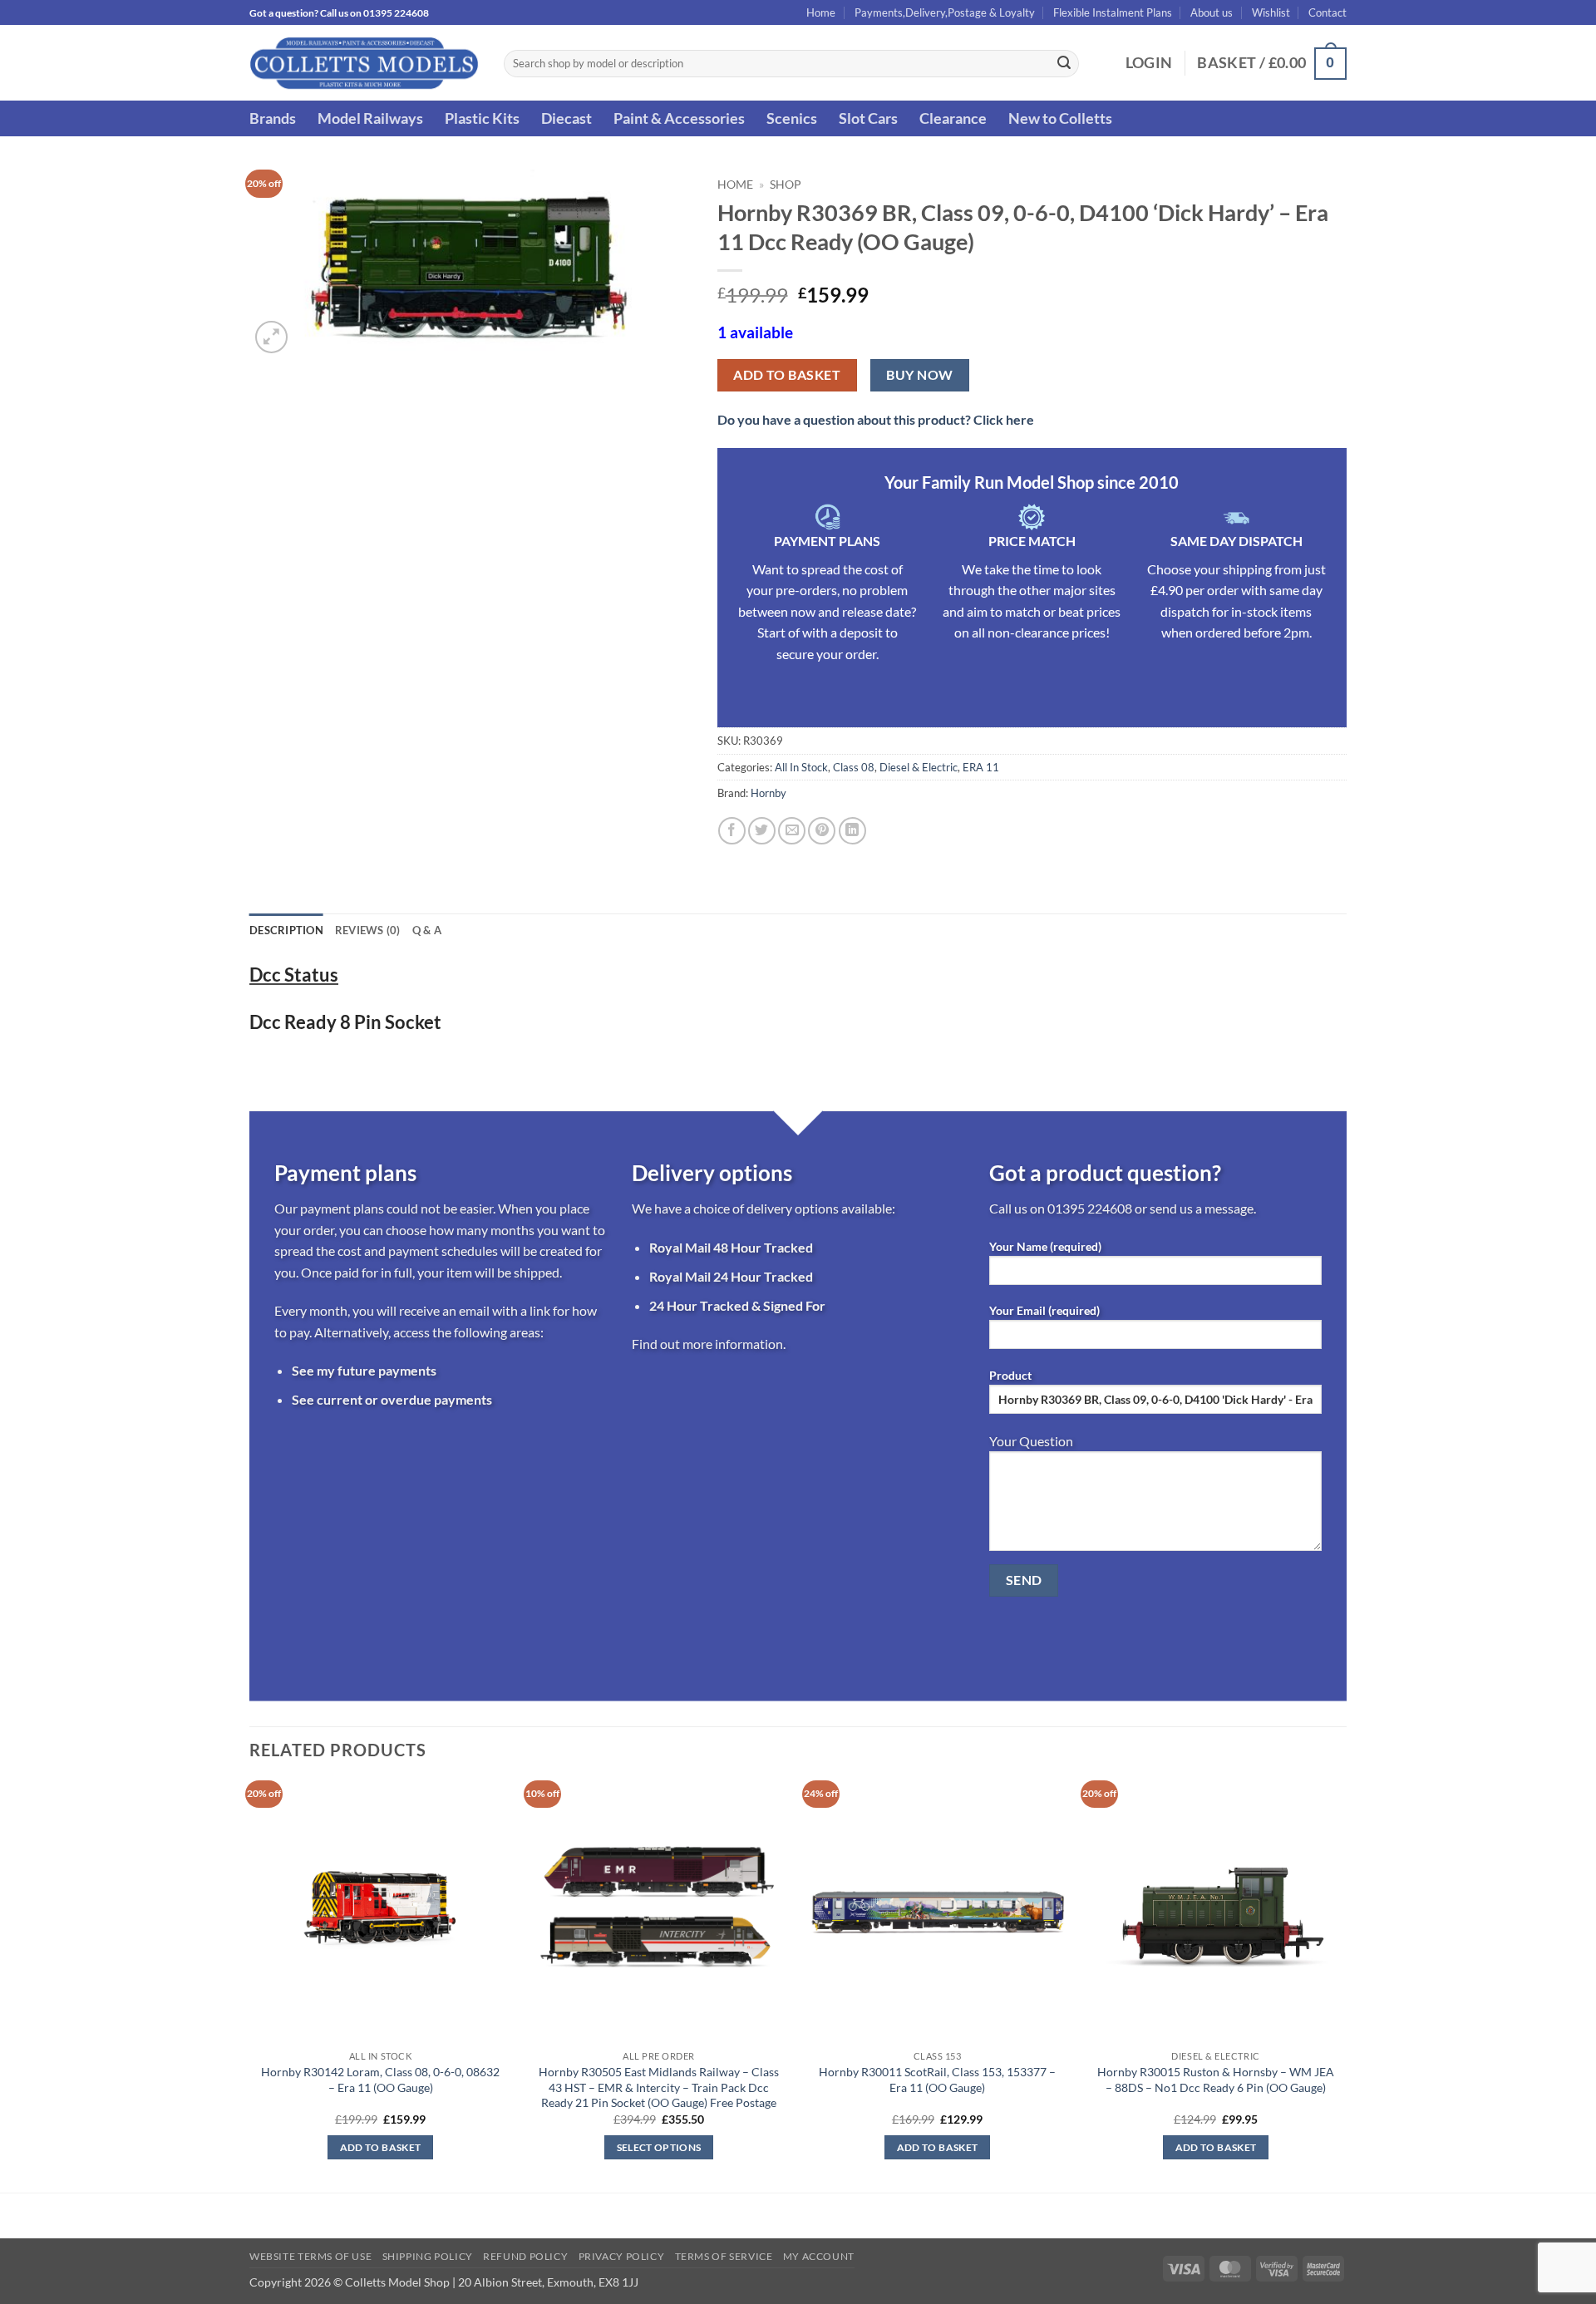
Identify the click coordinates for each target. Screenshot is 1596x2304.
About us (1212, 12)
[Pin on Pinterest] (822, 831)
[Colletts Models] (364, 63)
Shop (786, 185)
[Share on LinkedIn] (852, 831)
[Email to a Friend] (792, 831)
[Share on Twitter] (762, 831)
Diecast (566, 118)
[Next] (1346, 1985)
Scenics (792, 118)
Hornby (768, 793)
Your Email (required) (1044, 1310)
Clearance (953, 118)
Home (821, 12)
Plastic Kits (482, 118)
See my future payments (364, 1370)
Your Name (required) (1045, 1246)
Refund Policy (525, 2256)
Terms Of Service (724, 2256)
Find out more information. (709, 1344)
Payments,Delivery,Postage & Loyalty (945, 12)
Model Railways (370, 118)
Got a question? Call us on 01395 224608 (339, 13)
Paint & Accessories (679, 118)
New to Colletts (1060, 118)
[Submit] (1064, 64)
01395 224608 (1090, 1208)
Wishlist (1271, 12)
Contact (1328, 12)
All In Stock (801, 767)
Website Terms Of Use (310, 2256)
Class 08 (854, 767)
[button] (1149, 63)
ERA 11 (981, 767)
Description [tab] (286, 930)
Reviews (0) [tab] (368, 930)
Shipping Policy (428, 2256)
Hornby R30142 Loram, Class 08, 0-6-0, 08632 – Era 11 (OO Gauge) (380, 2080)
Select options (659, 2147)
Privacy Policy (622, 2256)
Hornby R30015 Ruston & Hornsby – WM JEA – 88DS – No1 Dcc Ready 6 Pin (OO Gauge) (1216, 2080)
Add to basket (787, 375)
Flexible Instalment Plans (1113, 12)
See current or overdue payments (392, 1399)
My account (819, 2256)
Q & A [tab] (427, 930)
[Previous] (250, 1985)
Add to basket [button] (381, 2147)
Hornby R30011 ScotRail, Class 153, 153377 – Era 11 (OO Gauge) (937, 2080)
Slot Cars (868, 118)
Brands (273, 118)
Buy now (919, 375)
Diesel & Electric (919, 767)
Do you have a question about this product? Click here (876, 419)
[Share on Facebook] (732, 831)
